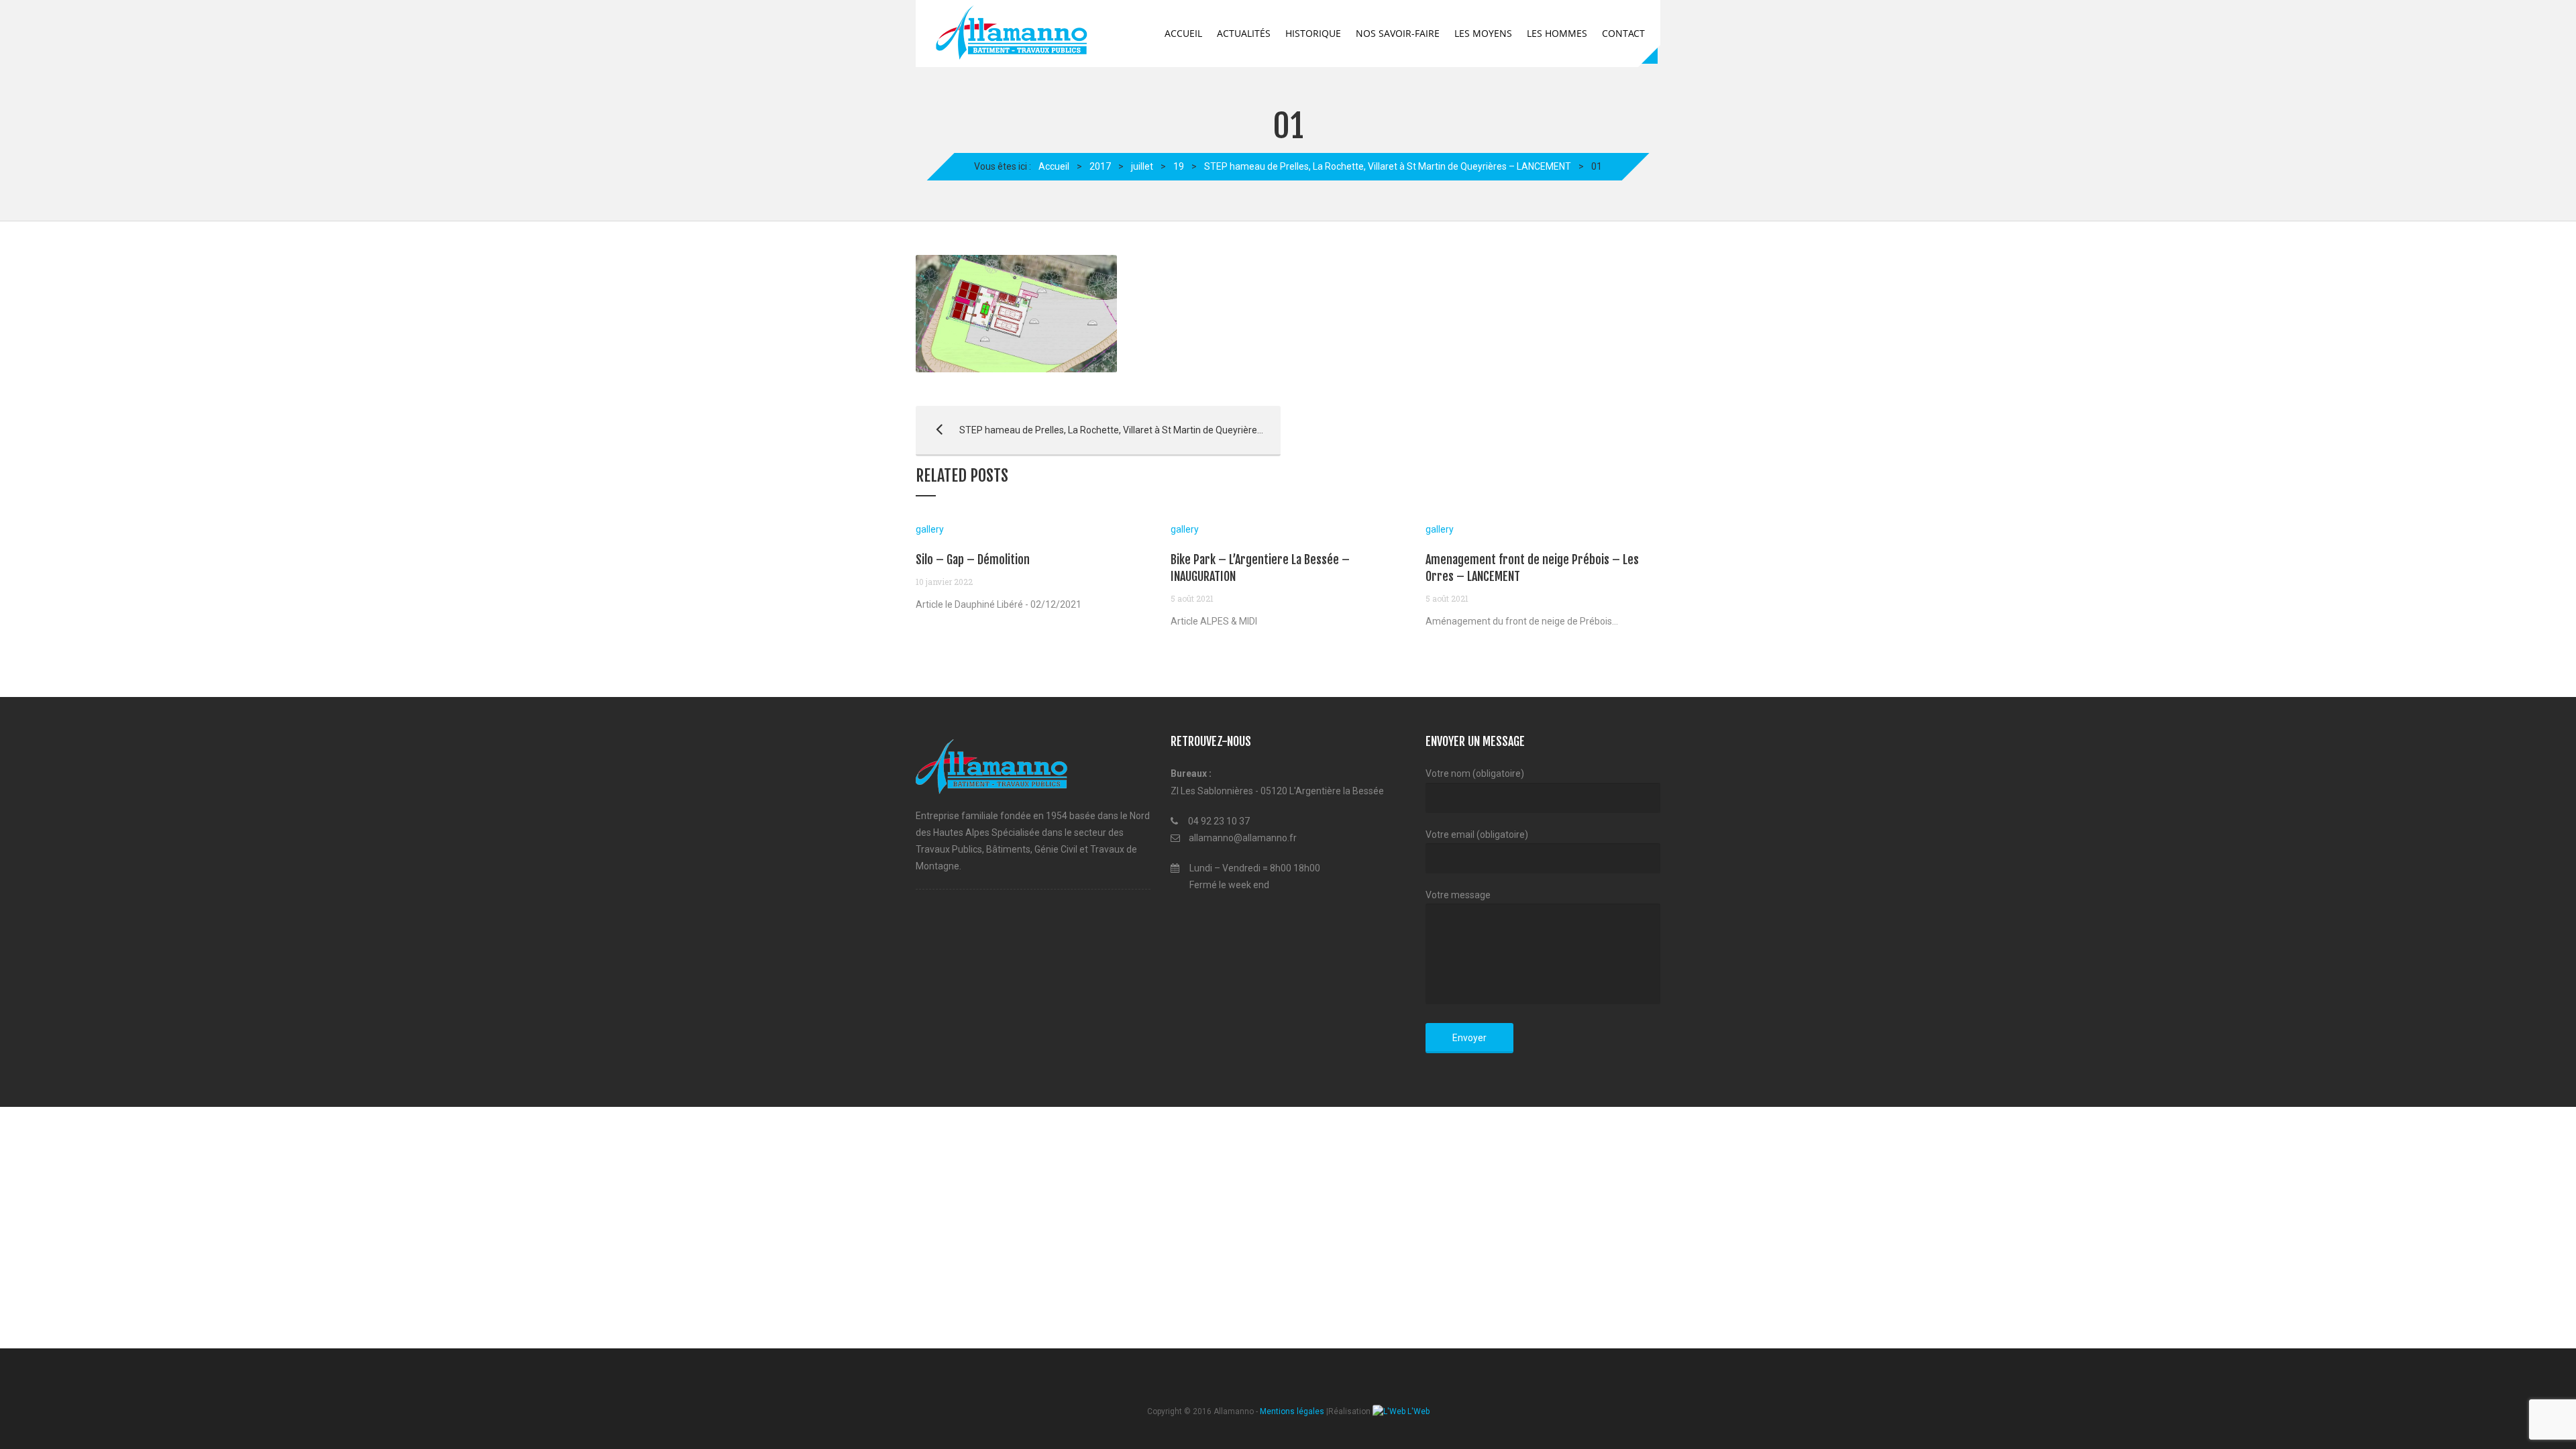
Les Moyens (1483, 33)
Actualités (1244, 33)
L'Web (1417, 1411)
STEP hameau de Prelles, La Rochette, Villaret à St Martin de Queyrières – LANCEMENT (1388, 166)
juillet (1142, 166)
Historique (1313, 33)
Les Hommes (1557, 33)
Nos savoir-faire (1398, 33)
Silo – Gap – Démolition (973, 559)
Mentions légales (1292, 1411)
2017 (1100, 166)
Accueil (1183, 33)
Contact (1623, 33)
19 (1179, 166)
